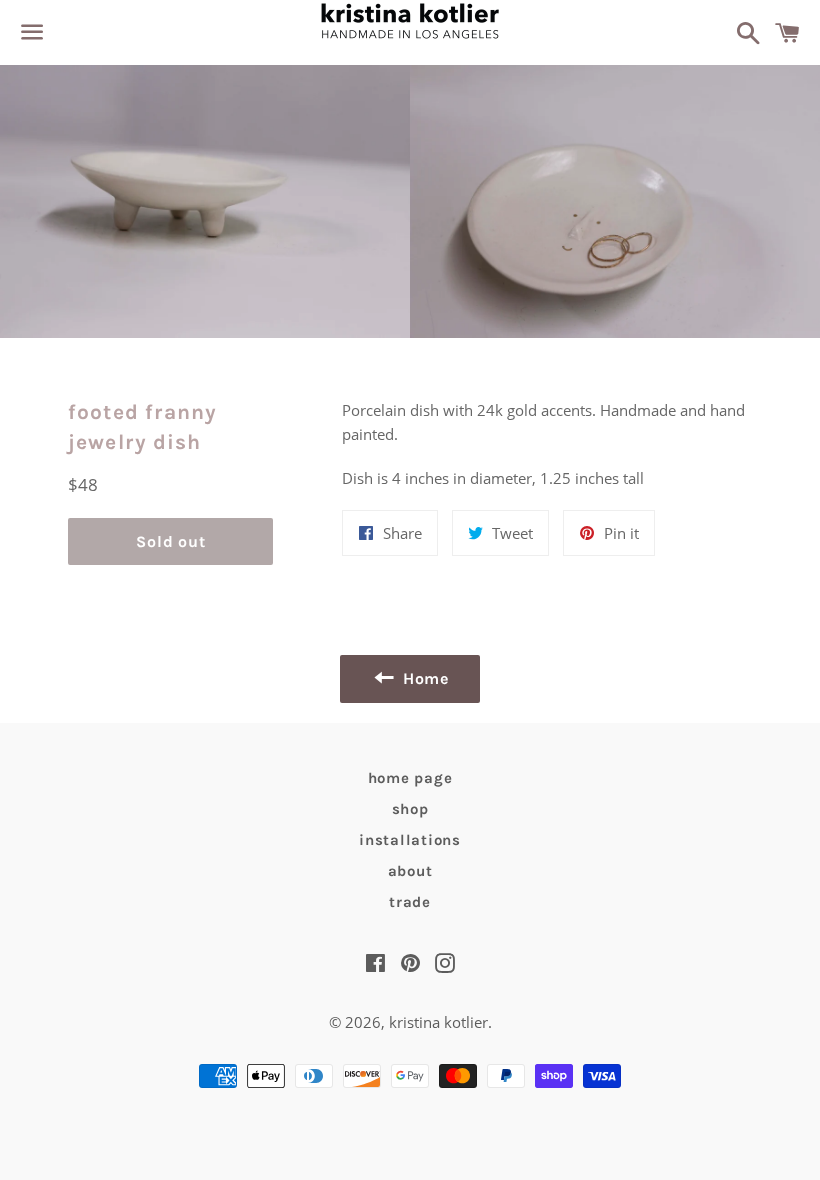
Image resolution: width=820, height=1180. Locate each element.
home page (410, 778)
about (410, 871)
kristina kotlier (438, 1022)
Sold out (170, 541)
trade (410, 902)
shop (410, 809)
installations (410, 840)
